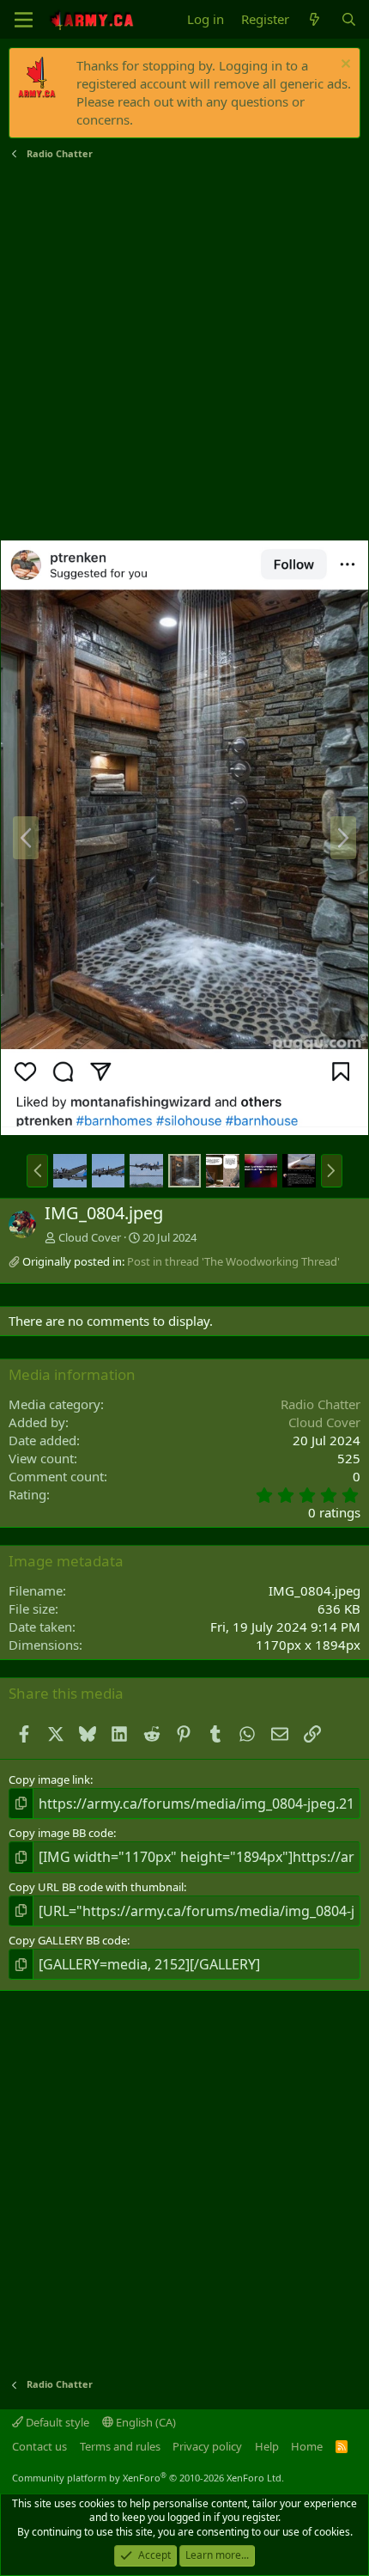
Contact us (39, 2446)
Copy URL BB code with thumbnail (96, 1887)
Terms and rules (120, 2446)
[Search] (349, 19)
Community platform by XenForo (148, 2478)
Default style (56, 2422)
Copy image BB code (61, 1833)
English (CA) (145, 2422)
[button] (37, 1170)
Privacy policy (207, 2446)
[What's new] (315, 19)
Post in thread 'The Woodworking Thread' (233, 1261)
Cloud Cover (90, 1237)
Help (267, 2446)
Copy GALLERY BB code (68, 1940)
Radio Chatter (321, 1404)
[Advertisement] (184, 351)
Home (307, 2446)
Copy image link (49, 1779)
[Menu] (24, 20)
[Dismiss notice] (344, 66)
